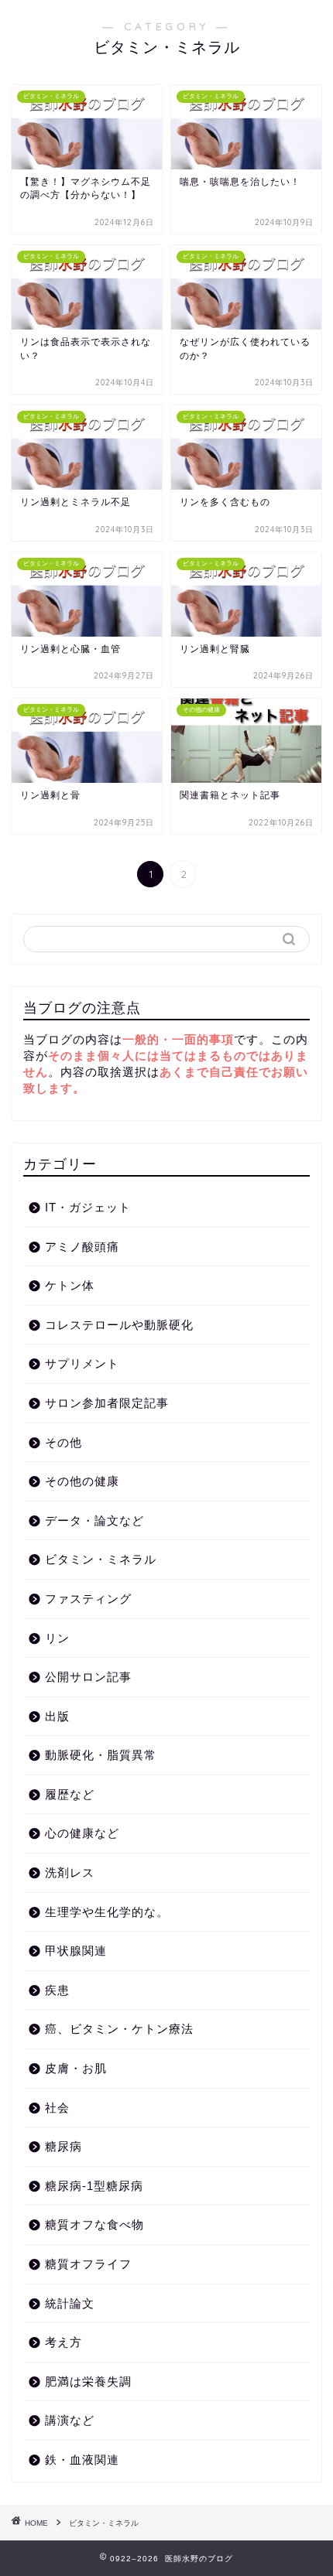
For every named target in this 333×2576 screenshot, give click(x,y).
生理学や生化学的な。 (107, 1912)
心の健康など (82, 1833)
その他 (64, 1442)
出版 (57, 1716)
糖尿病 (64, 2146)
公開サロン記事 (88, 1677)
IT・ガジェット (88, 1207)
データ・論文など (94, 1520)
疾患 (57, 1990)
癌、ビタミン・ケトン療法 (119, 2029)
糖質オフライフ (88, 2264)
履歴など (70, 1794)
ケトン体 (70, 1285)
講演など (70, 2420)
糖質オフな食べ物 (94, 2224)
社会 (57, 2108)
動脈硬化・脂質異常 (101, 1755)
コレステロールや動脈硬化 (119, 1325)
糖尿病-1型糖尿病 (94, 2186)
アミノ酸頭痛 (82, 1247)
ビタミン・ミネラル (101, 1559)
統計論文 (70, 2303)
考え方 (64, 2342)
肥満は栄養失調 (88, 2381)
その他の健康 (82, 1481)
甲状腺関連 (76, 1951)
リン (57, 1638)
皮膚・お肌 (76, 2068)
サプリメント (82, 1363)
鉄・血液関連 (82, 2460)
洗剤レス (70, 1872)
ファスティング (88, 1599)
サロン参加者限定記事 (107, 1403)
